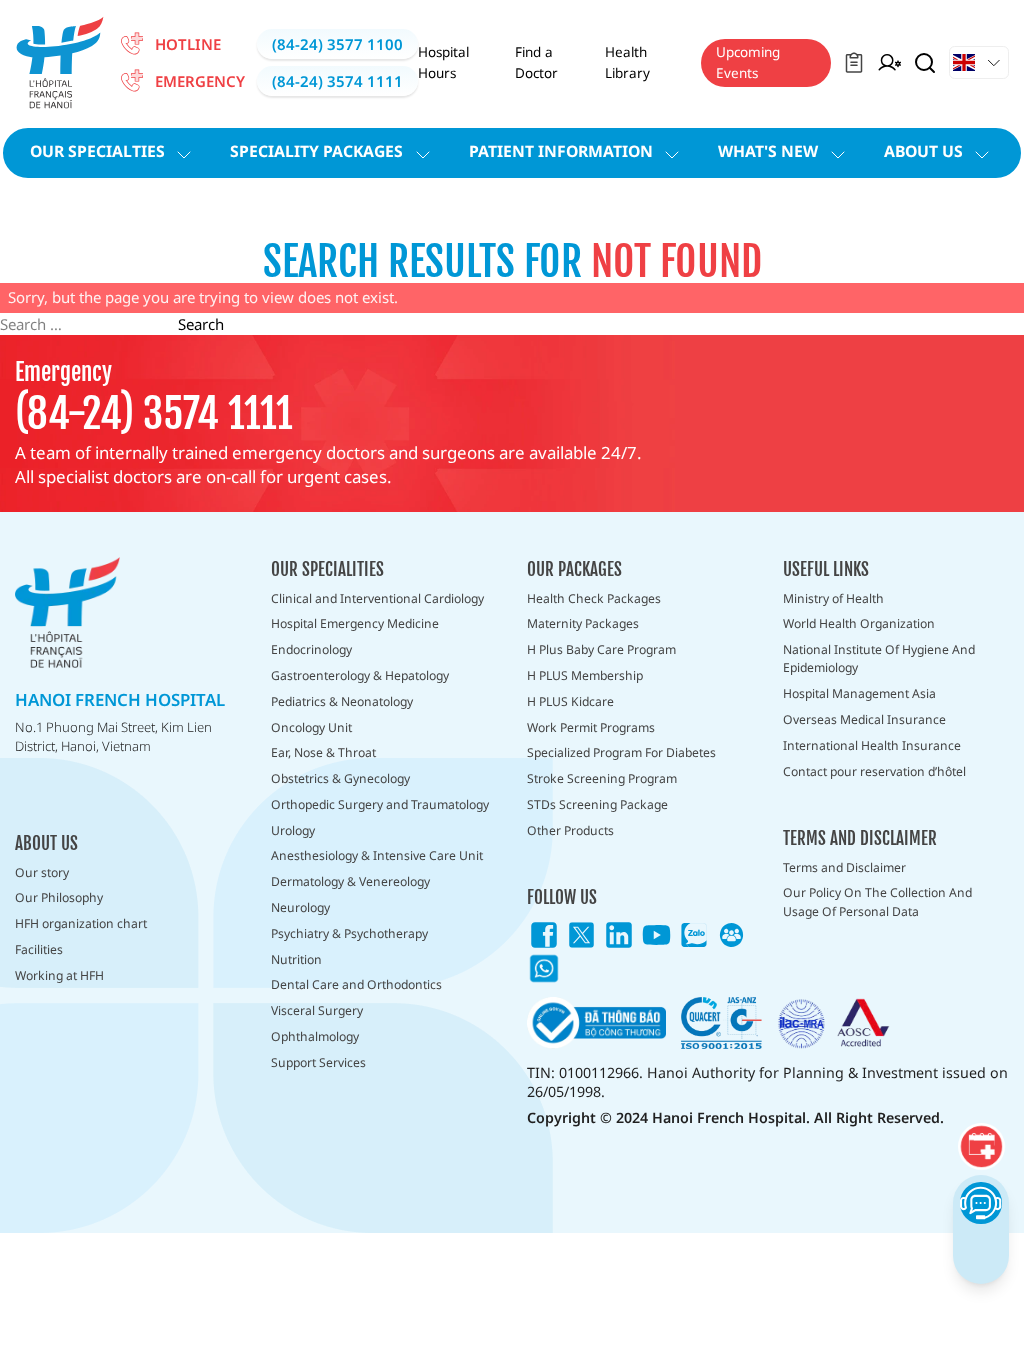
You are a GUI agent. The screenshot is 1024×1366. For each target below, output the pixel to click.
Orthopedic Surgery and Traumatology (380, 804)
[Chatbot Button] (980, 1202)
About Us (923, 151)
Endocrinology (311, 649)
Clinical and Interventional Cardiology (377, 598)
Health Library (627, 62)
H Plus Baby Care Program (601, 649)
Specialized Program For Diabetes (621, 752)
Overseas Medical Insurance (864, 719)
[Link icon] (544, 935)
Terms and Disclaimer (844, 867)
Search (201, 324)
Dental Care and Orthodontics (356, 984)
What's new (768, 151)
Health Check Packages (594, 598)
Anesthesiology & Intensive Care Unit (377, 855)
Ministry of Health (833, 598)
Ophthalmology (315, 1036)
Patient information (561, 151)
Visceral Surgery (317, 1010)
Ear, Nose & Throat (323, 752)
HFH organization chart (81, 923)
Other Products (570, 830)
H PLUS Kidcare (570, 701)
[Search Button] (925, 63)
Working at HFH (59, 975)
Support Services (318, 1062)
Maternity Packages (583, 623)
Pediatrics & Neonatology (342, 701)
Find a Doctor (536, 62)
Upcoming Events (748, 62)
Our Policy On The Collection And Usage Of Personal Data (877, 901)
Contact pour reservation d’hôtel (874, 771)
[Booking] (980, 1146)
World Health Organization (859, 623)
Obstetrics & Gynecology (340, 778)
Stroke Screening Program (602, 778)
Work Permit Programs (591, 727)
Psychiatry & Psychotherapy (349, 933)
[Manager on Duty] (889, 63)
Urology (293, 830)
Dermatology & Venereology (350, 881)
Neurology (300, 907)
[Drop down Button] (979, 63)
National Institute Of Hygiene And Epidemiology (879, 658)
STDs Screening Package (597, 804)
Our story (42, 872)
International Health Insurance (872, 745)
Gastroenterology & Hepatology (360, 675)
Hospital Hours (443, 62)
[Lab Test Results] (854, 63)
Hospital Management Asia (859, 693)
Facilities (39, 949)
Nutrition (296, 959)
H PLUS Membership (585, 675)
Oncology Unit (311, 727)
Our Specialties (97, 151)
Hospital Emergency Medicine (355, 623)
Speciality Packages (316, 151)
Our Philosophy (59, 897)
